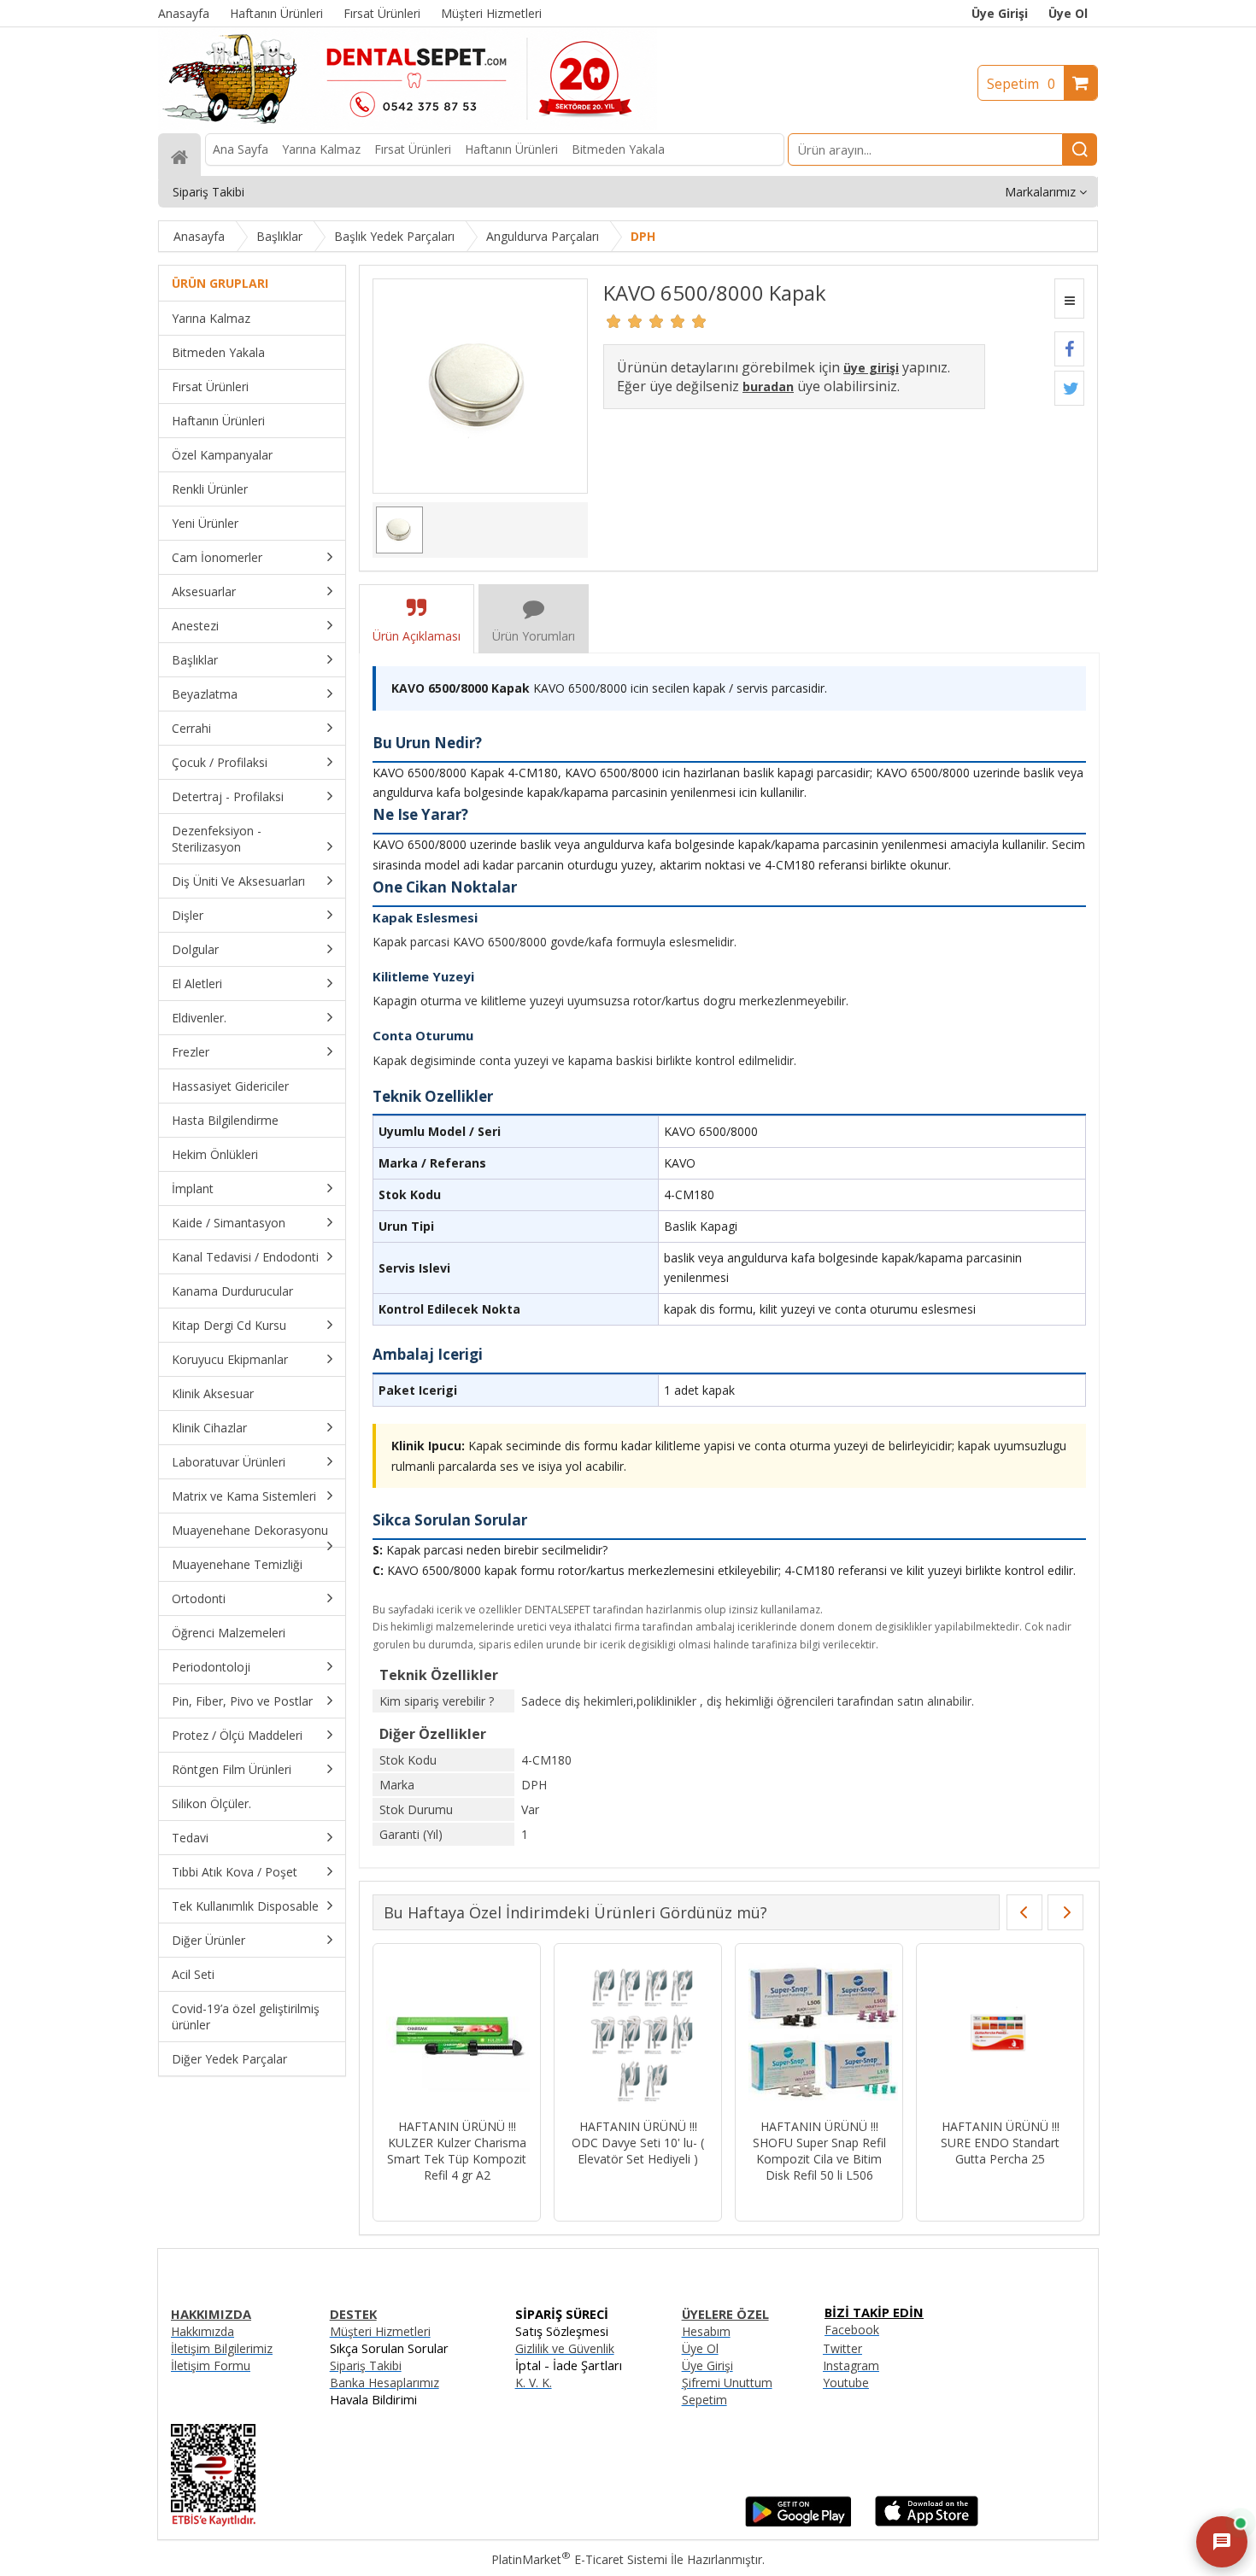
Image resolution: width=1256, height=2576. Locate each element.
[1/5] (614, 321)
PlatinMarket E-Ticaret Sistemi (579, 2559)
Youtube (846, 2383)
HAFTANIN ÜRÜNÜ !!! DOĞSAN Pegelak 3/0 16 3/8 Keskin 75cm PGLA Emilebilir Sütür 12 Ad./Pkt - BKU (1000, 2159)
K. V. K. (534, 2383)
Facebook (852, 2330)
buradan (768, 386)
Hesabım (706, 2331)
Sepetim (1021, 84)
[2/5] (625, 321)
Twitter (842, 2348)
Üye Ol (1068, 13)
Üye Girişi (1000, 13)
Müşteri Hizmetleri (380, 2331)
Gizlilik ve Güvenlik (565, 2348)
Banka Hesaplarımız (384, 2383)
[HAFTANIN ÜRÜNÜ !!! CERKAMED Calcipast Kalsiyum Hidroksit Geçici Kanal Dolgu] (638, 2033)
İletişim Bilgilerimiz (222, 2348)
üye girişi (871, 368)
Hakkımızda (202, 2331)
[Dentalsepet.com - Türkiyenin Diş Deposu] (408, 125)
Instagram (851, 2365)
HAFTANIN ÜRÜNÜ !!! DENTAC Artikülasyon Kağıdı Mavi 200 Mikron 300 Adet (819, 2151)
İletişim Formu (211, 2365)
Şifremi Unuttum (727, 2383)
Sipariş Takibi (366, 2365)
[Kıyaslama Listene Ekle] (1069, 299)
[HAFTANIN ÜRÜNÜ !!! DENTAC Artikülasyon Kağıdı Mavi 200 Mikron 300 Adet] (819, 2033)
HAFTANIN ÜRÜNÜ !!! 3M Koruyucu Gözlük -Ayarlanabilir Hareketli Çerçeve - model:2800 (457, 2151)
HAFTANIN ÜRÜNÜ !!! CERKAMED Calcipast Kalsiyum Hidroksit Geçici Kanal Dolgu (638, 2151)
